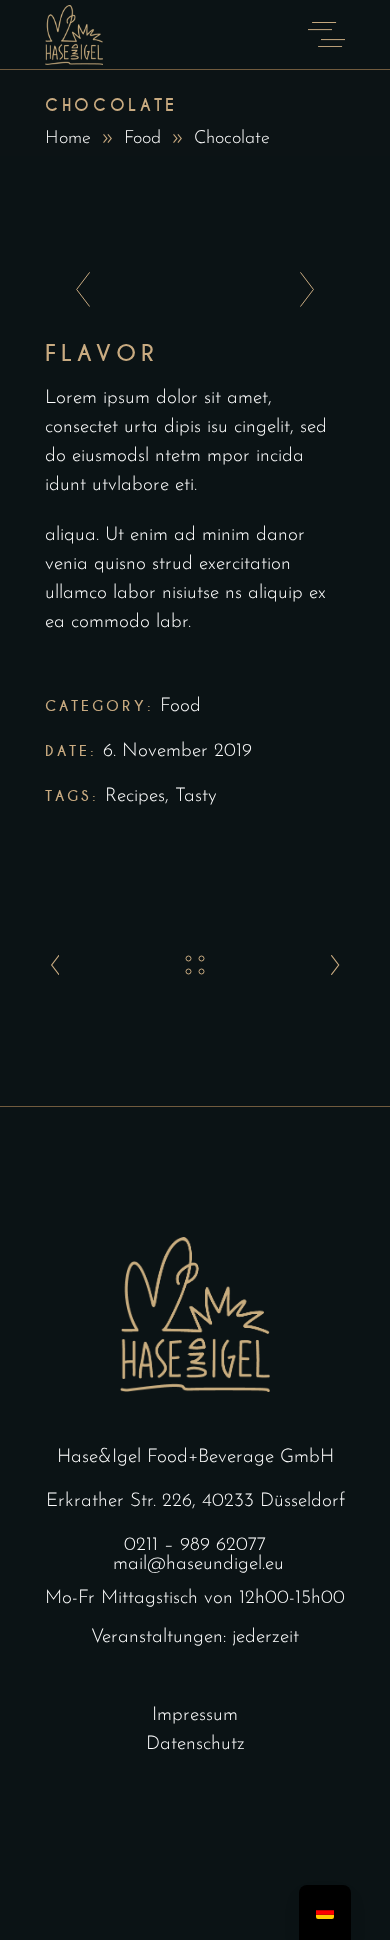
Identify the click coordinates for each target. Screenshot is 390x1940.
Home (68, 139)
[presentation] (77, 291)
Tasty (196, 796)
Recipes (135, 796)
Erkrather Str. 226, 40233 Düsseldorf (195, 1501)
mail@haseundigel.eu (198, 1564)
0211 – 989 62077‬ (195, 1545)
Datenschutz (195, 1744)
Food (142, 139)
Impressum (195, 1715)
